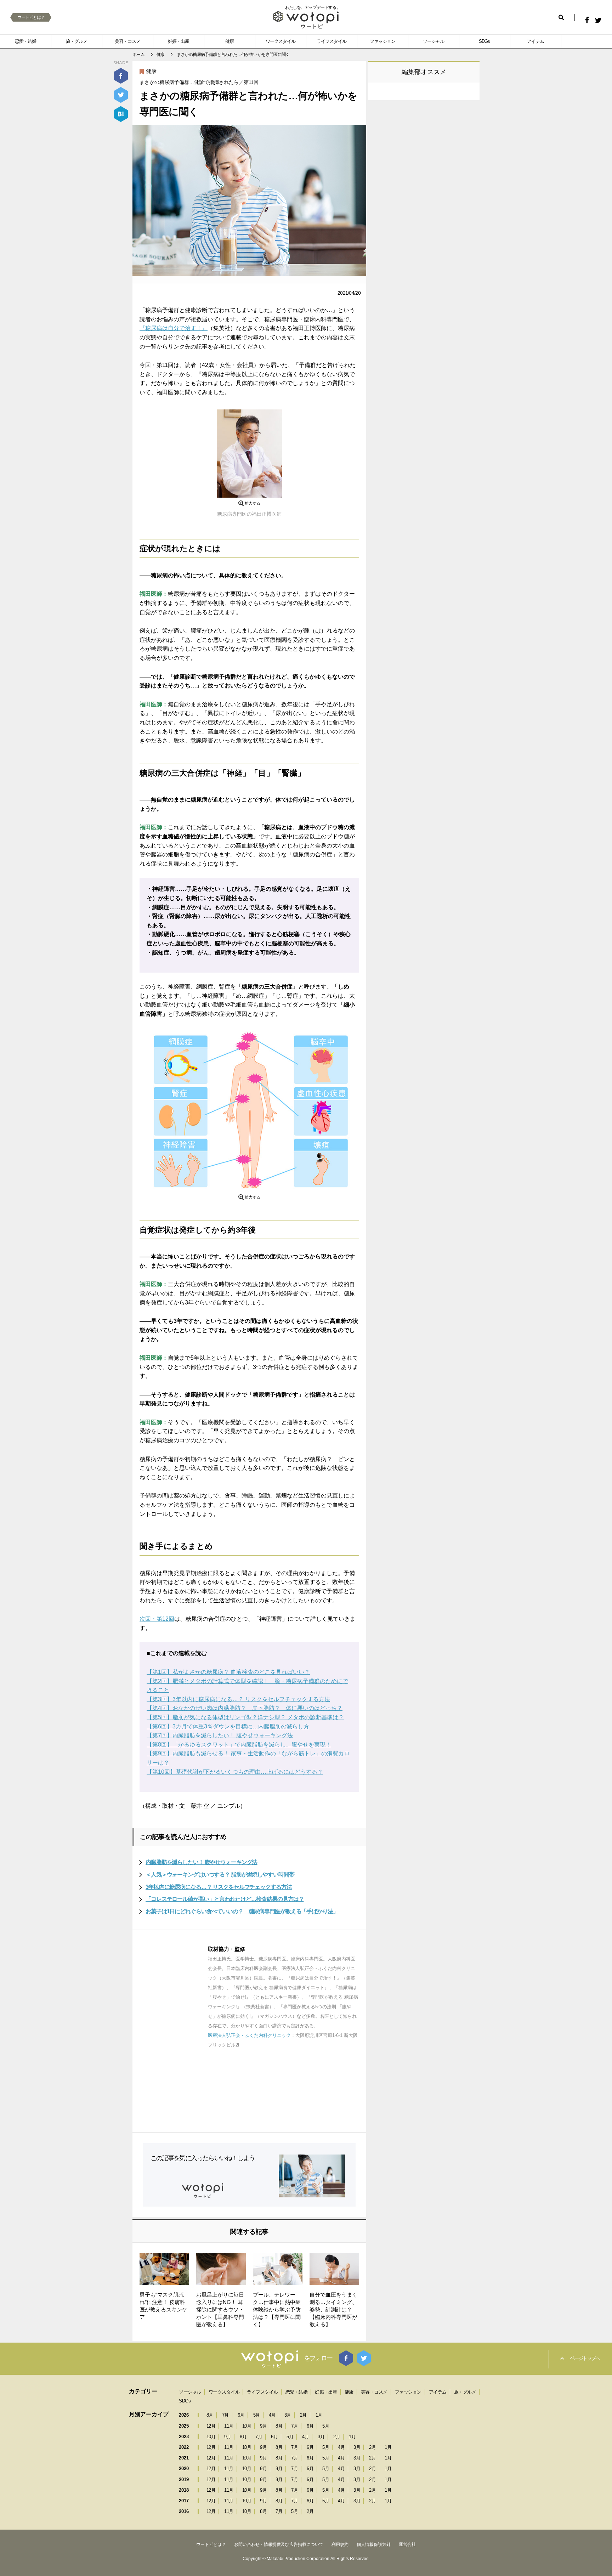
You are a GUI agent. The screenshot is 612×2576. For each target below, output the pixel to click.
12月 (211, 2426)
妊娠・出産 (178, 41)
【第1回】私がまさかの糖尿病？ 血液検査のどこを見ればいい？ (228, 1672)
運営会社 (407, 2544)
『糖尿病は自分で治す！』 (174, 328)
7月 (225, 2415)
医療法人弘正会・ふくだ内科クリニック (249, 2035)
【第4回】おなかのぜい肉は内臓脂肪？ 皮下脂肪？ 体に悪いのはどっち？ (245, 1708)
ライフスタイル (331, 41)
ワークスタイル (280, 41)
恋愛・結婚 (25, 41)
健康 (229, 41)
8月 (210, 2415)
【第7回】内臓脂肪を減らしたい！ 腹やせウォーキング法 (220, 1735)
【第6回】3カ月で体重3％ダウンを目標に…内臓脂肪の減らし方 (228, 1726)
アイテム (535, 41)
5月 (257, 2415)
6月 (241, 2415)
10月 (247, 2426)
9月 (263, 2426)
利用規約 (340, 2544)
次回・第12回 (157, 1619)
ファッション (382, 41)
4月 (272, 2415)
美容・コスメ (127, 41)
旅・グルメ (76, 41)
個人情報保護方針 (374, 2544)
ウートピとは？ (31, 17)
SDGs (484, 41)
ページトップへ (585, 2358)
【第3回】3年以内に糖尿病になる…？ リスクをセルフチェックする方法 (238, 1699)
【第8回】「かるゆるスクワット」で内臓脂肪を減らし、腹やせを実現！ (239, 1745)
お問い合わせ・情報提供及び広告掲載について (279, 2544)
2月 (303, 2415)
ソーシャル (433, 41)
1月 (319, 2415)
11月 (229, 2426)
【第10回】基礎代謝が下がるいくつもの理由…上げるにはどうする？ (235, 1772)
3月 (288, 2415)
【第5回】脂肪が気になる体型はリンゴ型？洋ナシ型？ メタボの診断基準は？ (245, 1717)
